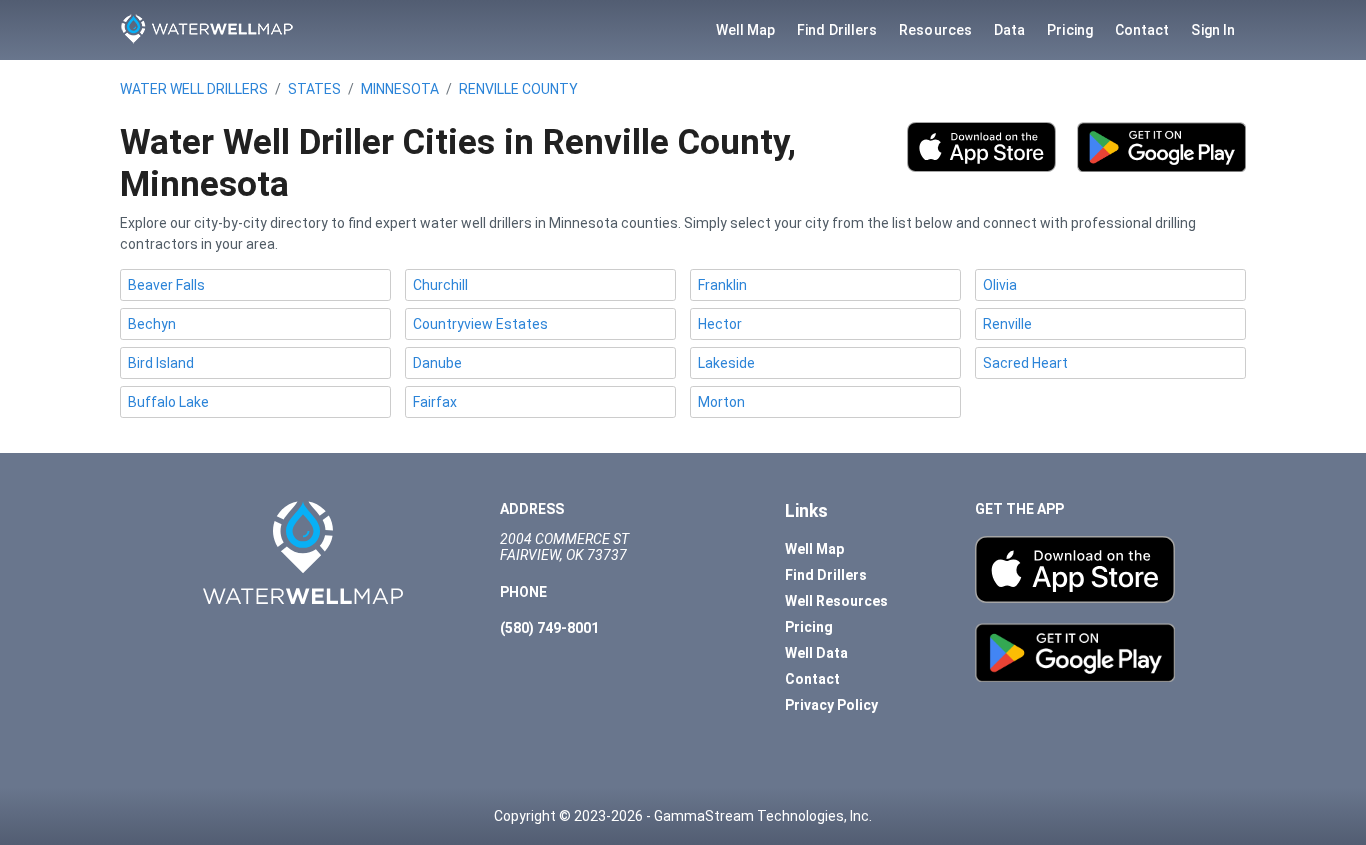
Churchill (440, 285)
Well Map (746, 30)
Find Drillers (837, 30)
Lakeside (726, 363)
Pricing (1070, 30)
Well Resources (836, 601)
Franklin (722, 285)
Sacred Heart (1025, 363)
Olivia (1000, 285)
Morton (721, 402)
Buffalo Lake (168, 402)
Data (1009, 30)
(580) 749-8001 (549, 628)
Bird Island (161, 363)
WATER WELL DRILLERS (194, 89)
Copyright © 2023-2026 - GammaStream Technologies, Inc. (683, 816)
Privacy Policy (831, 705)
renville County (518, 89)
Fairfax (435, 402)
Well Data (816, 653)
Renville (1007, 324)
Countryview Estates (480, 324)
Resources (935, 30)
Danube (437, 363)
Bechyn (152, 324)
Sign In (1213, 30)
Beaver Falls (166, 285)
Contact (1142, 30)
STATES (314, 89)
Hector (720, 324)
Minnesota (400, 89)
